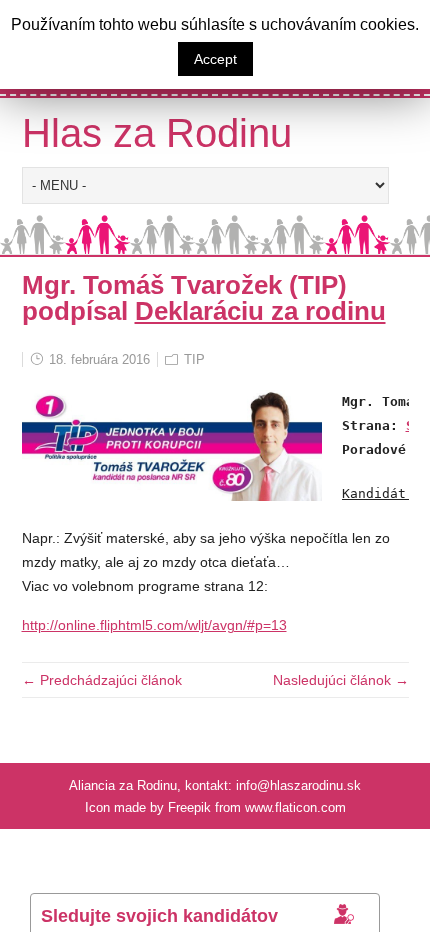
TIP (194, 359)
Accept (215, 59)
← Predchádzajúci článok (102, 680)
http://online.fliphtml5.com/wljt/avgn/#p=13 (154, 625)
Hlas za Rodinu (157, 133)
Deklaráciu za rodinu (260, 311)
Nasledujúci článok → (341, 680)
